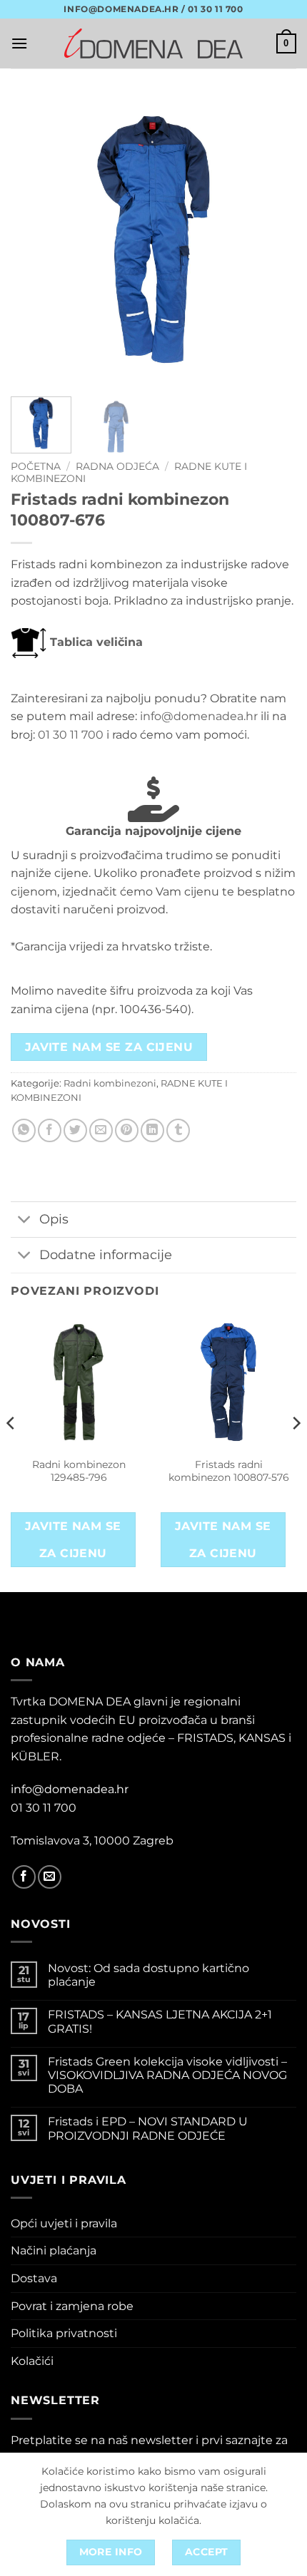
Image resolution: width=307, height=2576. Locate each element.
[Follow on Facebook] (24, 1877)
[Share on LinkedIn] (152, 1130)
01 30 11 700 (71, 735)
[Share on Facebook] (50, 1130)
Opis (54, 1219)
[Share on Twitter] (75, 1130)
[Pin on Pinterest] (127, 1130)
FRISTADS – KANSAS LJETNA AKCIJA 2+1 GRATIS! (160, 2021)
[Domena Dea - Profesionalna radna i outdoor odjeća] (153, 43)
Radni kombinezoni (110, 1083)
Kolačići (32, 2361)
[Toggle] (25, 1221)
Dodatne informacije (106, 1254)
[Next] (273, 240)
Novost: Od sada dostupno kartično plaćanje (149, 1975)
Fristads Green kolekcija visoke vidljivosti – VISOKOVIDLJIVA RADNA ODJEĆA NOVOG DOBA (167, 2075)
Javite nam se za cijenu (109, 1047)
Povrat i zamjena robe (72, 2306)
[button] (19, 43)
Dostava (34, 2278)
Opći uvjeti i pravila (64, 2223)
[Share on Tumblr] (178, 1130)
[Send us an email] (50, 1877)
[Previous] (34, 240)
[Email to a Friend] (101, 1130)
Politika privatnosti (64, 2333)
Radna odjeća (117, 466)
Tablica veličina (95, 642)
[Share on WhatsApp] (24, 1130)
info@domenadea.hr (199, 716)
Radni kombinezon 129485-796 (79, 1471)
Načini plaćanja (54, 2251)
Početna (36, 466)
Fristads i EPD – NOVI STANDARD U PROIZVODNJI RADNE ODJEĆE (148, 2128)
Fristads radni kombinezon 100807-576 (229, 1471)
